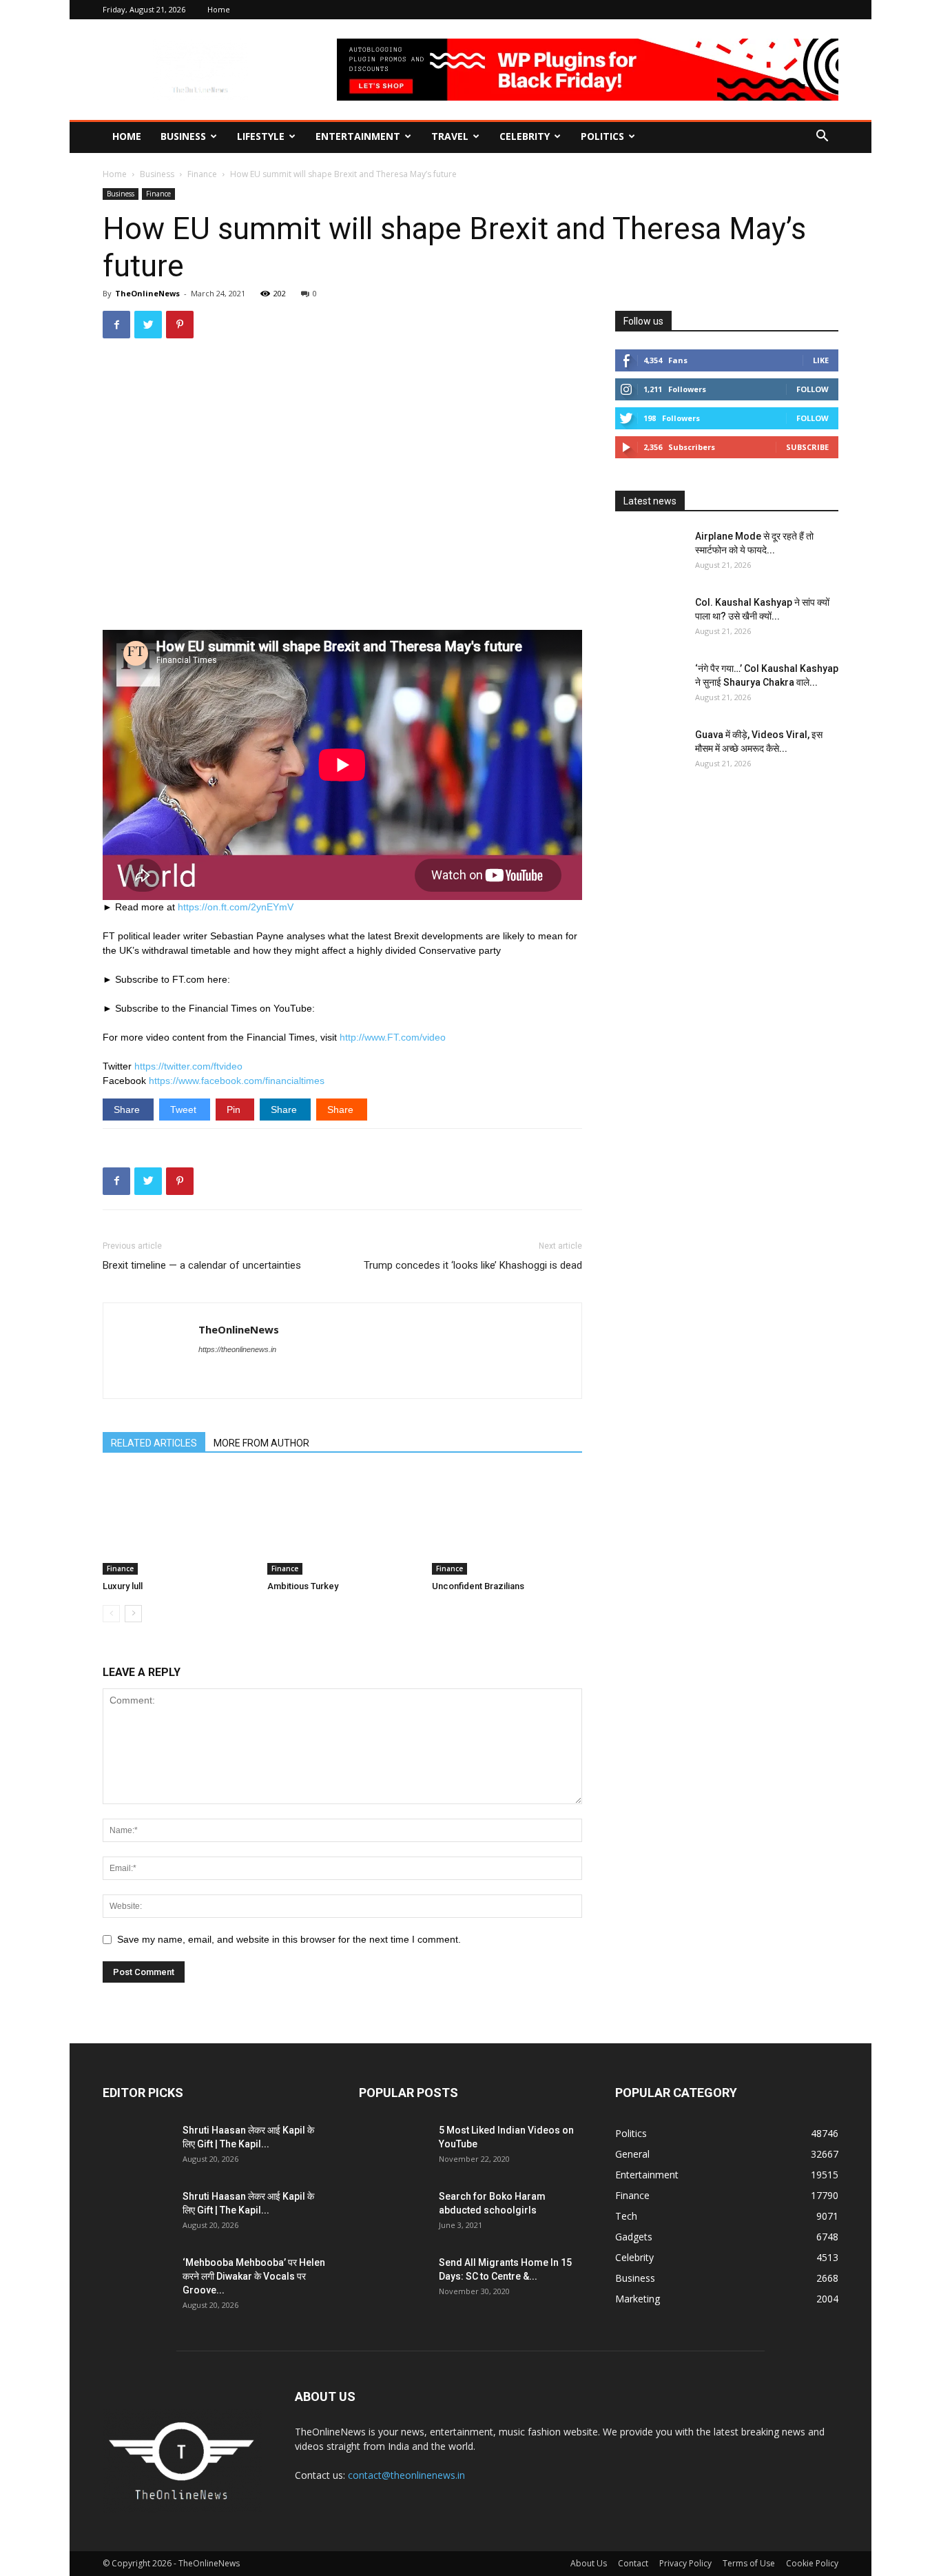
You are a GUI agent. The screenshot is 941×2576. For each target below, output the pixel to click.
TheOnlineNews (147, 293)
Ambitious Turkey (303, 1586)
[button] (822, 137)
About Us (589, 2563)
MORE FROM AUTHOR (261, 1443)
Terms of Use (749, 2563)
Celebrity (525, 136)
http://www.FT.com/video (393, 1037)
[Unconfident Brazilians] (507, 1523)
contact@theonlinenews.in (406, 2475)
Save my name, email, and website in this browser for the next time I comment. (289, 1939)
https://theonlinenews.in (237, 1349)
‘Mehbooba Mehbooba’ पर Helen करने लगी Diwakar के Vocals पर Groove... (254, 2276)
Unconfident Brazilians (478, 1586)
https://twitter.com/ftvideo (188, 1066)
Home (219, 9)
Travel (450, 136)
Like (821, 360)
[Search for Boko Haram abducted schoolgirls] (393, 2214)
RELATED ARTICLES (154, 1443)
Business (183, 136)
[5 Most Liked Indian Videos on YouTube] (393, 2147)
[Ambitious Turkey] (342, 1523)
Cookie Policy (812, 2563)
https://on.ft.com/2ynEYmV (236, 907)
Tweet (185, 1110)
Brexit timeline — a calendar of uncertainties (202, 1265)
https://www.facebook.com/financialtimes (237, 1081)
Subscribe (807, 447)
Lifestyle (261, 136)
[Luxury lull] (178, 1523)
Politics (602, 136)
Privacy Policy (685, 2563)
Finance (202, 174)
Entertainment (358, 136)
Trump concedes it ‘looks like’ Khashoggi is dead (473, 1265)
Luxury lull (123, 1586)
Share (128, 1110)
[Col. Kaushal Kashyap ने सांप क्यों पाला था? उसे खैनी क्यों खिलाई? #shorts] (650, 620)
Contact (633, 2563)
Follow (813, 389)
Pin (235, 1110)
